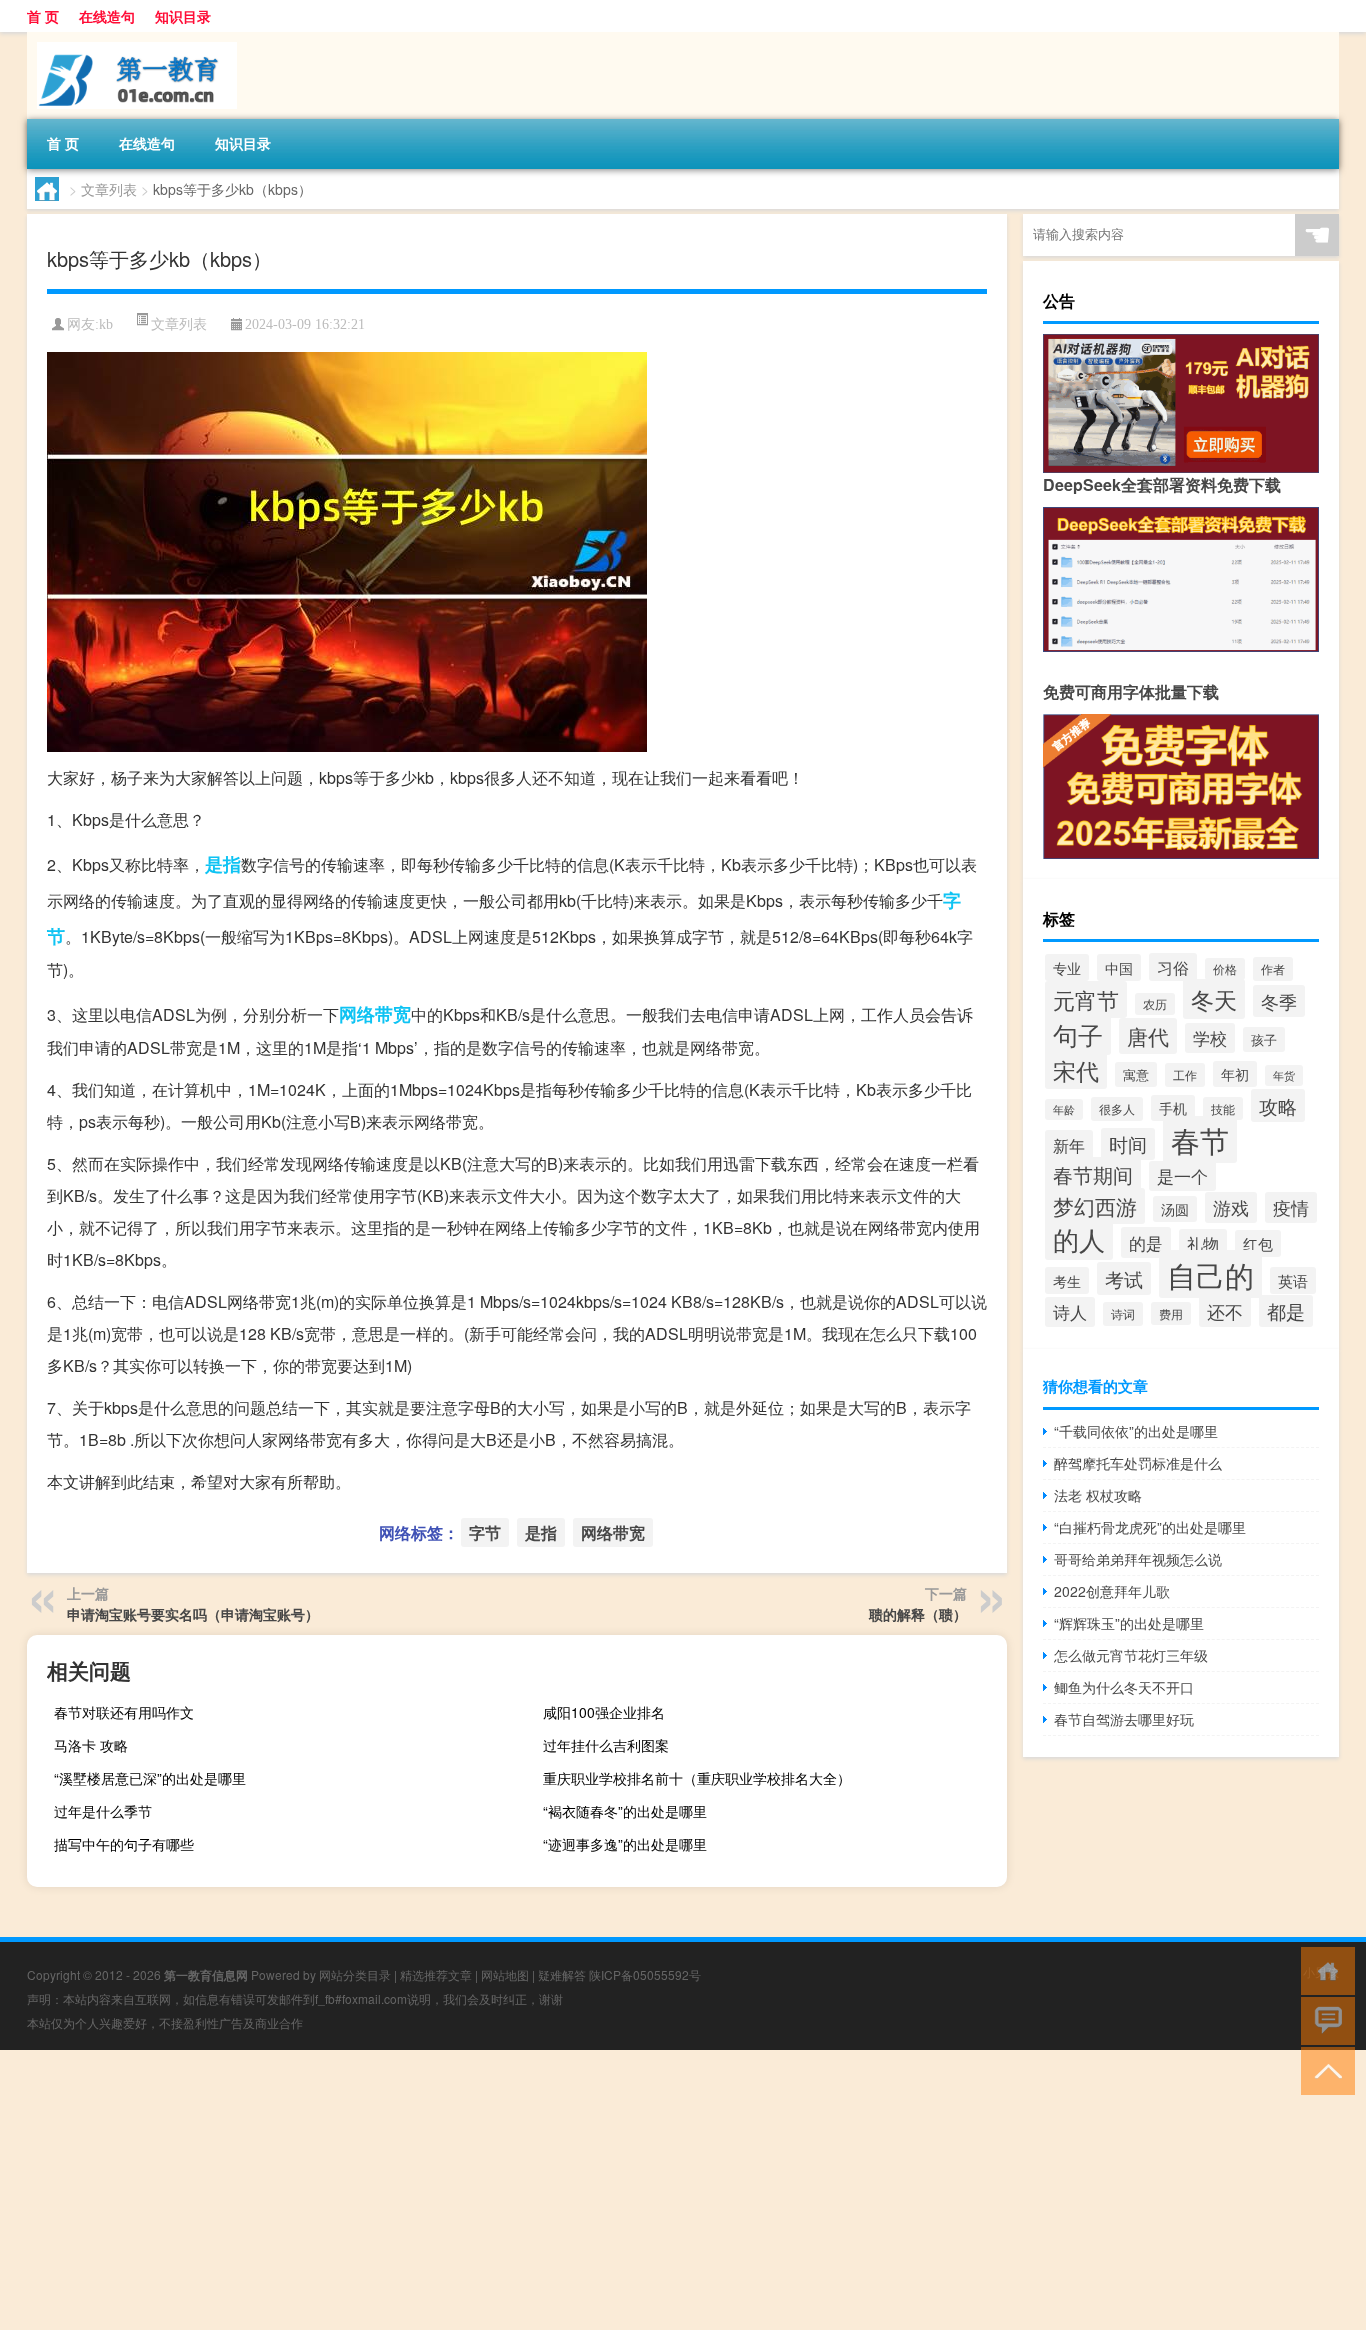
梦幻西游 (1095, 1206)
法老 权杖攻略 (1098, 1495)
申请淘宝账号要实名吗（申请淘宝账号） (193, 1614)
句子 (1078, 1034)
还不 (1225, 1311)
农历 (1155, 1004)
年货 (1284, 1075)
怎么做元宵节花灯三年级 (1131, 1655)
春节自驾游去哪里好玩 (1124, 1719)
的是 (1146, 1242)
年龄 (1064, 1109)
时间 (1128, 1144)
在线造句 (107, 16)
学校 (1210, 1038)
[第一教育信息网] (132, 39)
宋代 (1076, 1070)
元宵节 (1086, 999)
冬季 (1279, 1001)
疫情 (1291, 1207)
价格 (1225, 969)
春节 (1200, 1139)
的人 (1079, 1239)
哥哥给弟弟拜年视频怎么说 (1138, 1559)
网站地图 (505, 1974)
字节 (485, 1532)
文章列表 (109, 189)
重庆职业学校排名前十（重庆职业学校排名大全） (697, 1778)
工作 (1185, 1075)
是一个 (1182, 1176)
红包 (1258, 1243)
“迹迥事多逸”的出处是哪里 (625, 1844)
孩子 (1264, 1039)
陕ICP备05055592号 (645, 1974)
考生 (1067, 1280)
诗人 (1070, 1312)
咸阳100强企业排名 (604, 1712)
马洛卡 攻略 (91, 1745)
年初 (1235, 1074)
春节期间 (1093, 1174)
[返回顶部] (1323, 2069)
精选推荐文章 (436, 1974)
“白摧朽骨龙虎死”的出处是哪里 (1150, 1527)
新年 (1069, 1145)
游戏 (1231, 1207)
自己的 (1210, 1274)
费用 (1171, 1313)
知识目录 (183, 16)
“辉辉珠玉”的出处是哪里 (1129, 1623)
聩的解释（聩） (918, 1614)
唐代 (1148, 1036)
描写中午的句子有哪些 (124, 1844)
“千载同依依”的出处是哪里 (1136, 1431)
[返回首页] (1323, 1969)
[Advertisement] (600, 2190)
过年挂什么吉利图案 (606, 1745)
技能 (1223, 1108)
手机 (1173, 1108)
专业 (1067, 967)
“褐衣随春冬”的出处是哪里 (625, 1811)
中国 (1119, 967)
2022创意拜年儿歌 (1112, 1591)
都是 (1286, 1311)
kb (106, 324)
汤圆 (1175, 1209)
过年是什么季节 (103, 1811)
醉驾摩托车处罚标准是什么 (1138, 1463)
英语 (1293, 1280)
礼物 (1203, 1243)
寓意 (1136, 1074)
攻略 (1278, 1105)
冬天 (1214, 999)
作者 (1273, 969)
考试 (1124, 1278)
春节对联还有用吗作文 (124, 1712)
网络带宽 (375, 1014)
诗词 (1123, 1314)
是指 (223, 864)
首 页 (43, 16)
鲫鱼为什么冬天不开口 (1124, 1687)
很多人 (1117, 1109)
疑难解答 (562, 1974)
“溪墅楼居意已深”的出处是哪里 (150, 1778)
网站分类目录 (355, 1974)
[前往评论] (1323, 2019)
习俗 (1173, 967)
